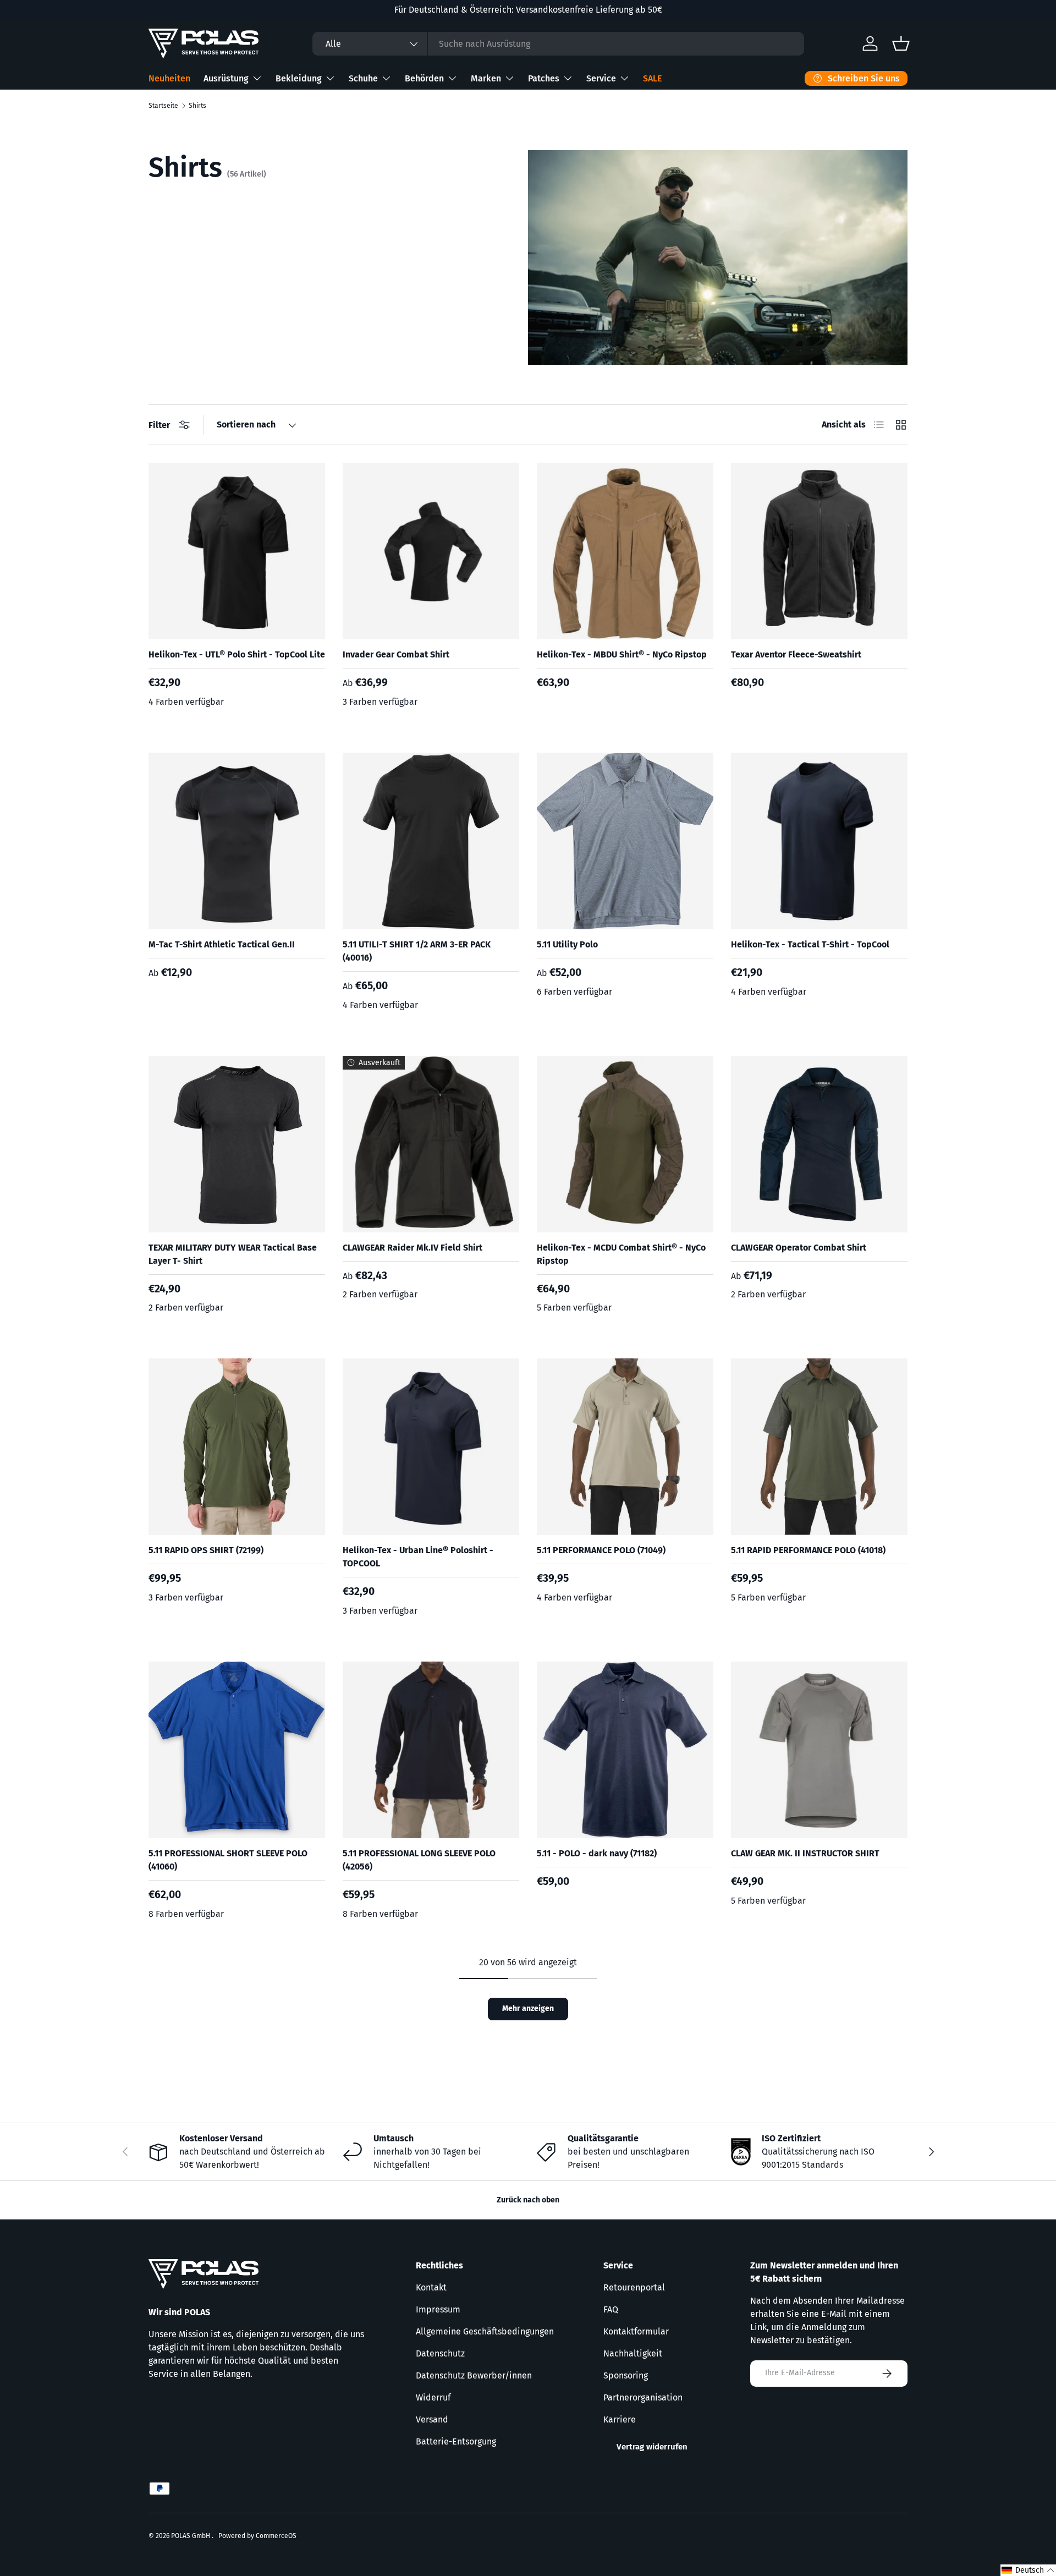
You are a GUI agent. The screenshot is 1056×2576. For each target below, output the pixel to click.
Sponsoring (626, 2375)
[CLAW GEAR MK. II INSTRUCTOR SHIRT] (819, 1750)
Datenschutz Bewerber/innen (474, 2375)
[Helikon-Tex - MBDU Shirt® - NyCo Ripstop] (625, 551)
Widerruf (433, 2397)
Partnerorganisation (643, 2397)
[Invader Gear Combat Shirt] (431, 551)
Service (601, 78)
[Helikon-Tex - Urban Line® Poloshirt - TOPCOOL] (431, 1447)
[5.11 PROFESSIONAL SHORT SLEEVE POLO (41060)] (237, 1750)
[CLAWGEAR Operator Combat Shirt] (819, 1144)
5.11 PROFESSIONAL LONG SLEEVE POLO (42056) (419, 1860)
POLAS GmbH (191, 2536)
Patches (544, 78)
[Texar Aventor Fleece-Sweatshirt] (819, 551)
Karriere (620, 2419)
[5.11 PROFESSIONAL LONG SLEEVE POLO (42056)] (431, 1750)
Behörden (424, 78)
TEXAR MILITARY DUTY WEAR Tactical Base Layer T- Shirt (233, 1254)
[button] (1028, 2570)
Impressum (438, 2309)
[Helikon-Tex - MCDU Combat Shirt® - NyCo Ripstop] (625, 1144)
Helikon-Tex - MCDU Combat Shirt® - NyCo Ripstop (621, 1254)
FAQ (611, 2309)
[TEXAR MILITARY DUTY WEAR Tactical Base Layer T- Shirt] (237, 1144)
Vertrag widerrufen (652, 2447)
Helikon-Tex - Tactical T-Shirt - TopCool (810, 944)
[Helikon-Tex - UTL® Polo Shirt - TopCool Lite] (237, 551)
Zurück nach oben (528, 2200)
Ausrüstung (226, 78)
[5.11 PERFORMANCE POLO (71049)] (625, 1447)
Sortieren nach (246, 424)
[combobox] (558, 44)
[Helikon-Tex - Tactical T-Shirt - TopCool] (819, 841)
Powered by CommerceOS (257, 2536)
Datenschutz (440, 2353)
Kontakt (431, 2287)
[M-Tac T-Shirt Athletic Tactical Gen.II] (237, 841)
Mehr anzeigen (528, 2008)
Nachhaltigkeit (633, 2353)
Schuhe (363, 78)
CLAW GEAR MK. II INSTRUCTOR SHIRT (805, 1853)
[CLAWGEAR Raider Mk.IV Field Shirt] (431, 1144)
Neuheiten (169, 78)
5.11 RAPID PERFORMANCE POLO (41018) (808, 1550)
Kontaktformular (636, 2331)
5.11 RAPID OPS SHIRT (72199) (206, 1550)
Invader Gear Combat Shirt (396, 654)
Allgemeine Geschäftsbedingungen (485, 2331)
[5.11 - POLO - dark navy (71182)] (625, 1750)
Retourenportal (634, 2287)
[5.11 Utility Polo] (625, 841)
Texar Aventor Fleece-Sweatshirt (796, 654)
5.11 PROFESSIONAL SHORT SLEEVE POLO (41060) (228, 1860)
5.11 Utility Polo (567, 944)
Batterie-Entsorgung (456, 2441)
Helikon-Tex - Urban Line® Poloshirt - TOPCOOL (418, 1557)
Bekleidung (299, 78)
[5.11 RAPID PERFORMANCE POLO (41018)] (819, 1447)
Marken (486, 78)
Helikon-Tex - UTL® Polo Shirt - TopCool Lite (237, 654)
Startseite (163, 106)
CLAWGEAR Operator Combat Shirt (799, 1248)
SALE (652, 78)
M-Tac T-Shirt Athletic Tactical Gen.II (222, 944)
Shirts (197, 106)
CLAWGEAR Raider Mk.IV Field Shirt (413, 1248)
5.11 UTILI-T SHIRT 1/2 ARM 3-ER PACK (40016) (417, 951)
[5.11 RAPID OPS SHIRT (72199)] (237, 1447)
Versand (432, 2419)
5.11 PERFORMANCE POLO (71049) (601, 1550)
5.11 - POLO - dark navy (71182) (597, 1853)
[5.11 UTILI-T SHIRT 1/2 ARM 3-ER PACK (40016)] (431, 841)
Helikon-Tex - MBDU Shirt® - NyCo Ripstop (622, 654)
